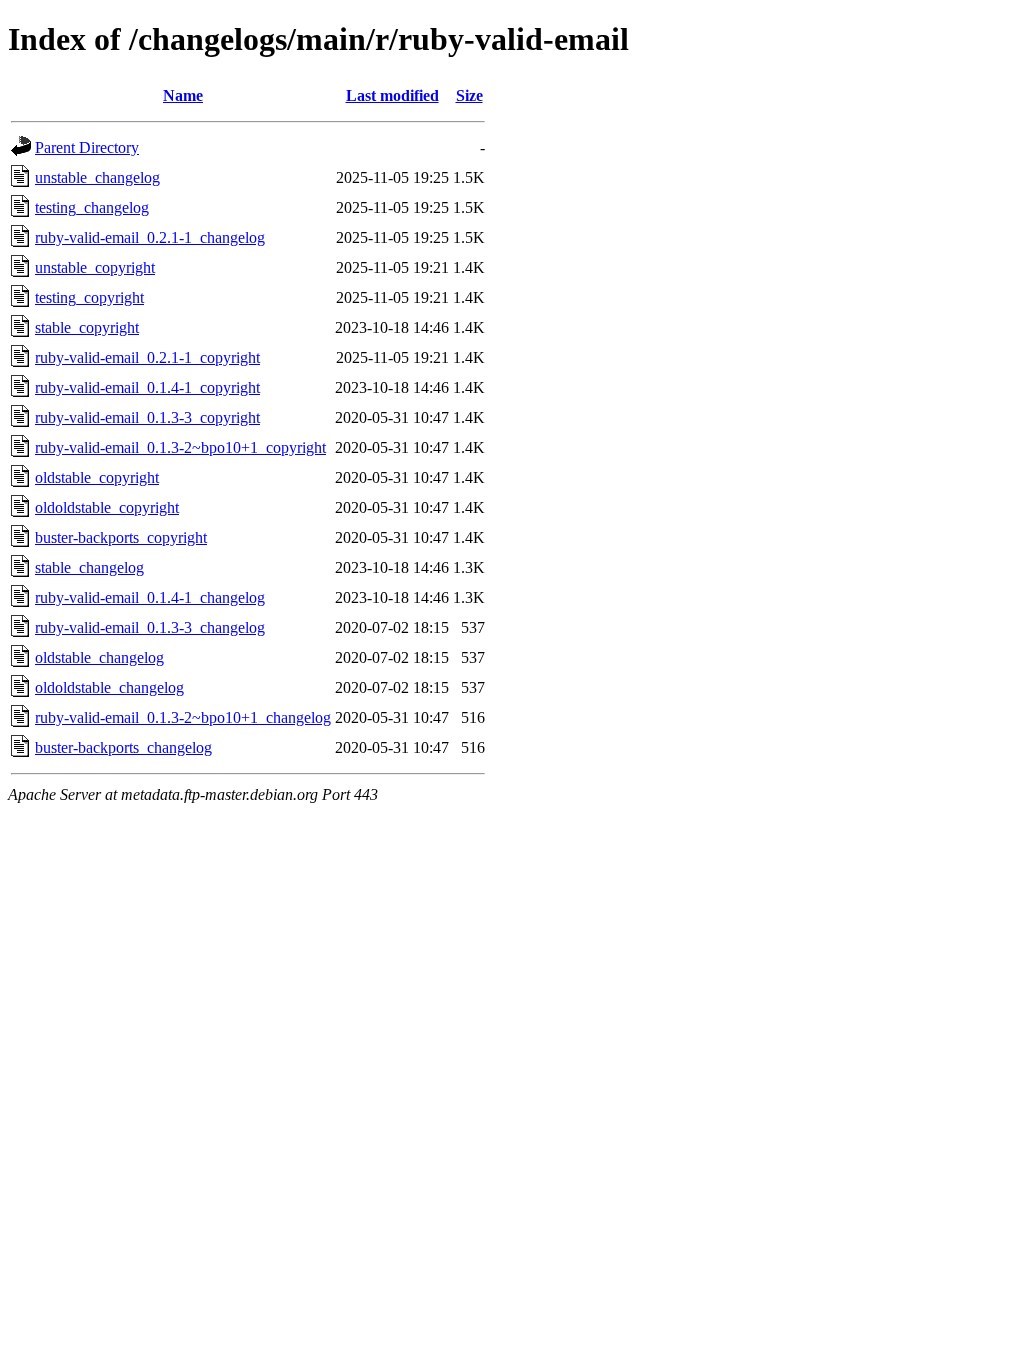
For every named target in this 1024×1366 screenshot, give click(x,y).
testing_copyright (89, 297)
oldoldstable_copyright (107, 507)
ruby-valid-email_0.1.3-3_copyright (147, 417)
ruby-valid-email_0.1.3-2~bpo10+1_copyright (180, 447)
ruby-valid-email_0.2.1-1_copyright (147, 357)
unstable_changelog (97, 177)
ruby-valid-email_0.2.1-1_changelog (150, 237)
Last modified (392, 95)
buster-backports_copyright (121, 537)
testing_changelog (92, 207)
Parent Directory (87, 147)
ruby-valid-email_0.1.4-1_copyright (147, 387)
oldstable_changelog (99, 657)
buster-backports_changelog (123, 747)
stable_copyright (87, 327)
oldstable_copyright (97, 477)
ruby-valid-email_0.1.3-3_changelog (150, 627)
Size (469, 95)
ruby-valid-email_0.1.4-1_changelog (150, 597)
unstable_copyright (95, 267)
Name (183, 95)
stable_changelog (89, 567)
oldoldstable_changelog (109, 687)
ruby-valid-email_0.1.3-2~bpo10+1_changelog (183, 717)
